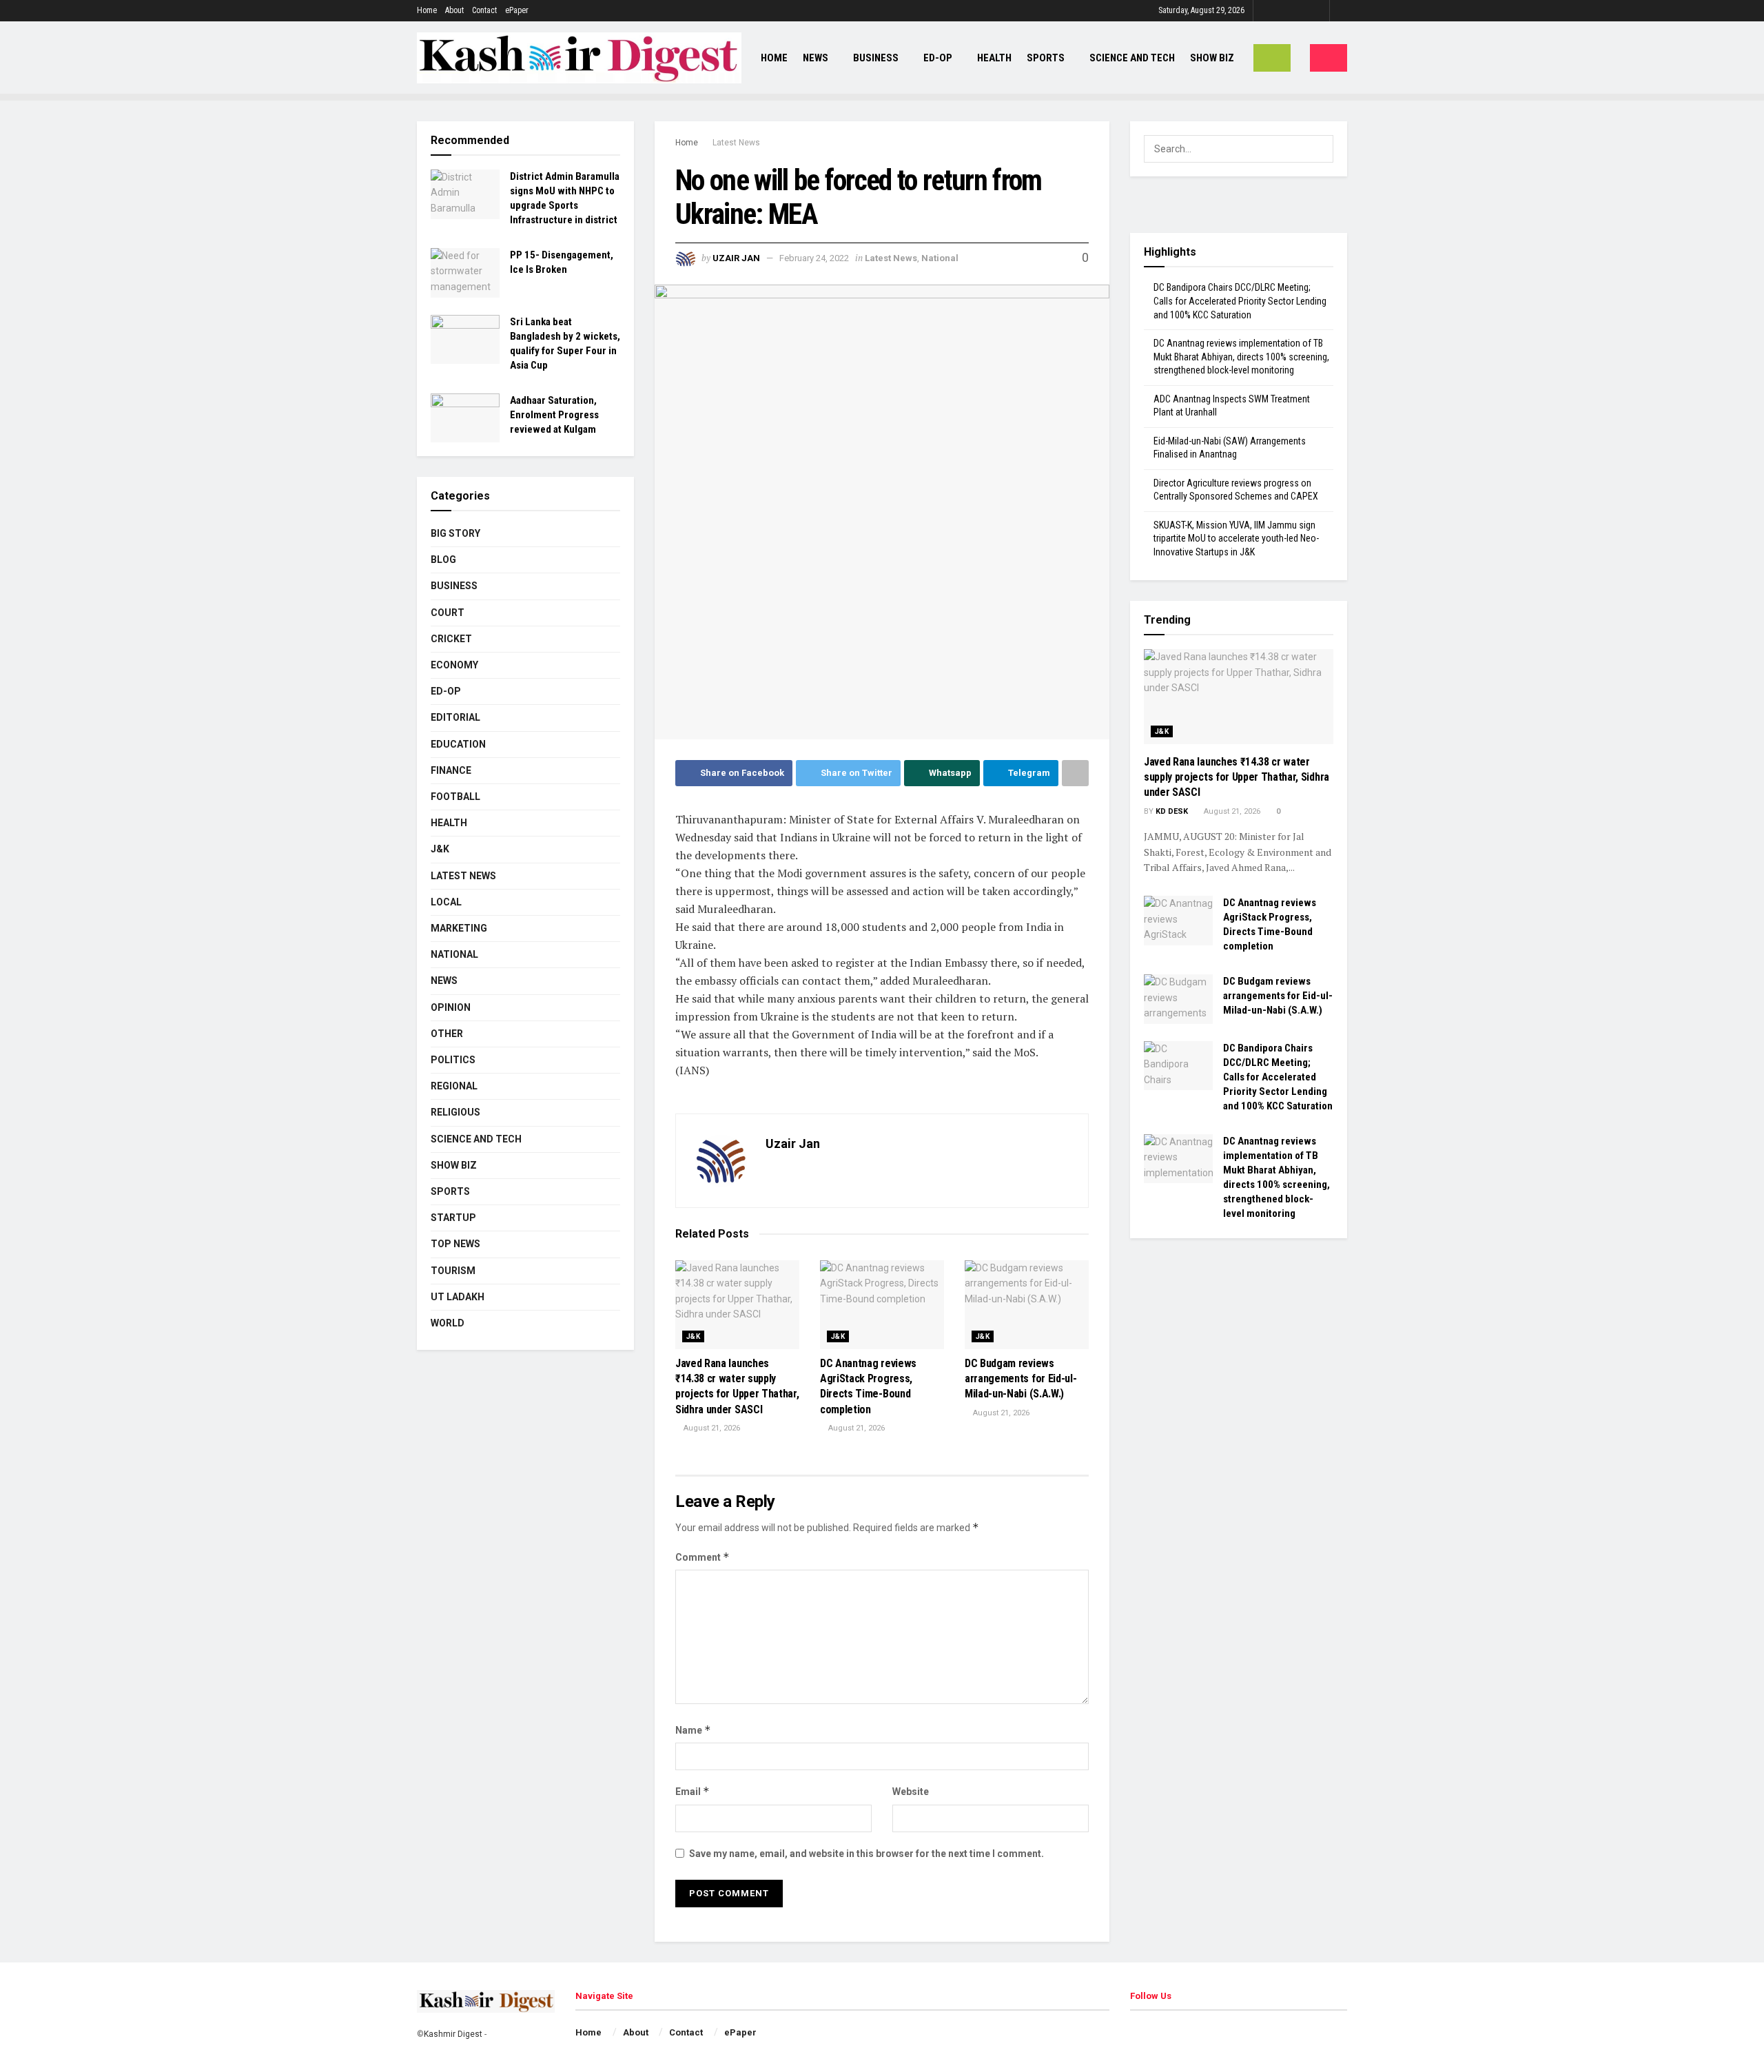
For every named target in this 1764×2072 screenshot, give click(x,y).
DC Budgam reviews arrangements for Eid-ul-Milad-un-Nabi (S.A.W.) (1021, 1379)
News (816, 58)
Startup (453, 1218)
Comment (702, 1557)
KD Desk (1172, 811)
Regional (454, 1086)
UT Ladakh (458, 1297)
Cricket (451, 639)
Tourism (453, 1271)
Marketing (459, 928)
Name (693, 1730)
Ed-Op (938, 58)
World (448, 1323)
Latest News (736, 143)
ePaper (517, 10)
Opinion (451, 1007)
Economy (454, 665)
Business (876, 58)
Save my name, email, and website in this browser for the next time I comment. (866, 1854)
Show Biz (1212, 58)
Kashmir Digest (453, 2034)
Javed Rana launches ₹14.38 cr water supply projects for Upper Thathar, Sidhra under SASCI (1237, 777)
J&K (693, 1336)
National (940, 258)
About (454, 10)
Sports (1046, 58)
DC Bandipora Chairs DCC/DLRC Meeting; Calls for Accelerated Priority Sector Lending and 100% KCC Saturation (1240, 301)
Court (448, 613)
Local (446, 902)
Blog (443, 560)
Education (458, 744)
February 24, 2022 (814, 258)
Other (447, 1034)
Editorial (455, 717)
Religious (455, 1112)
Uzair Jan (736, 258)
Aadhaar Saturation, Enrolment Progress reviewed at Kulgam (554, 415)
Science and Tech (476, 1139)
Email (693, 1791)
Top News (455, 1244)
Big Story (455, 533)
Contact (484, 10)
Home (427, 10)
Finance (451, 770)
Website (911, 1792)
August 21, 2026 (711, 1428)
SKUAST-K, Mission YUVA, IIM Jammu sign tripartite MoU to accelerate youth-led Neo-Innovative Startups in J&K (1236, 538)
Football (455, 797)
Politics (453, 1060)
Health (994, 58)
